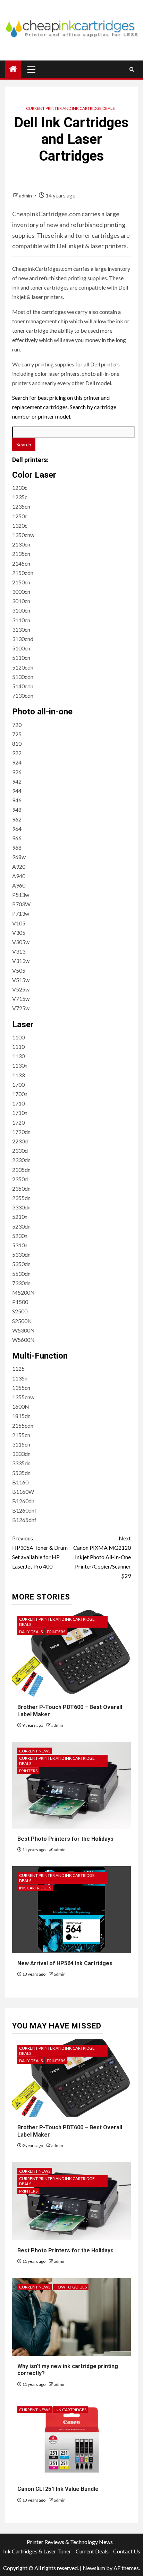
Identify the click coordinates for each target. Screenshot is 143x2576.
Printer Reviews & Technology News (70, 2542)
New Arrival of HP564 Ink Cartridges (65, 1963)
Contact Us (127, 2551)
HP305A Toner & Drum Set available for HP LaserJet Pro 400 (40, 1552)
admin (26, 196)
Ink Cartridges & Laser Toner (37, 2551)
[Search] (132, 69)
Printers (56, 1632)
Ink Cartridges (35, 1888)
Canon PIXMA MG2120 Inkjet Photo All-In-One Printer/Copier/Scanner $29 (102, 1557)
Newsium (94, 2568)
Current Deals (92, 2551)
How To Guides (71, 2287)
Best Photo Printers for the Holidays (65, 1839)
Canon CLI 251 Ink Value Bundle (58, 2489)
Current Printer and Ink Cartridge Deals (70, 108)
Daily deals (31, 1632)
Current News (35, 1751)
